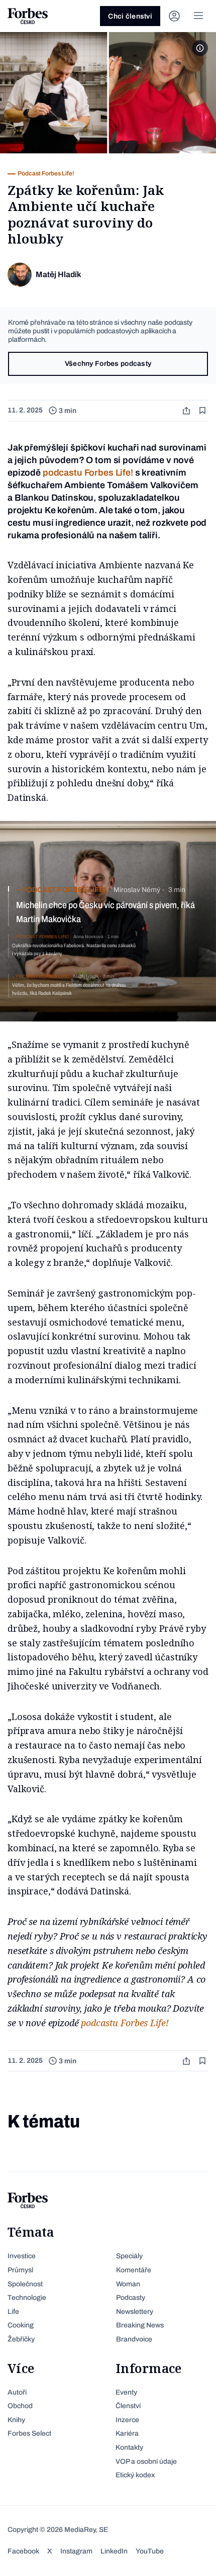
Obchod (20, 2406)
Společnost (25, 2284)
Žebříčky (21, 2339)
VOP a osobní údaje (146, 2461)
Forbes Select (29, 2433)
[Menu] (198, 16)
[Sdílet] (187, 411)
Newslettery (135, 2312)
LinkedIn (114, 2551)
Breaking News (140, 2325)
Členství (128, 2406)
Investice (22, 2256)
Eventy (126, 2392)
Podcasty (131, 2298)
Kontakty (129, 2447)
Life (13, 2312)
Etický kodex (135, 2475)
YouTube (150, 2551)
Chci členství (130, 16)
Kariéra (127, 2433)
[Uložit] (203, 411)
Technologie (27, 2298)
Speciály (129, 2256)
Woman (128, 2284)
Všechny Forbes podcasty (108, 364)
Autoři (17, 2392)
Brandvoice (134, 2339)
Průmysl (20, 2270)
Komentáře (134, 2270)
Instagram (76, 2551)
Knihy (16, 2420)
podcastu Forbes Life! (88, 473)
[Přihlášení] (174, 16)
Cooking (21, 2325)
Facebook (23, 2551)
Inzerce (127, 2420)
